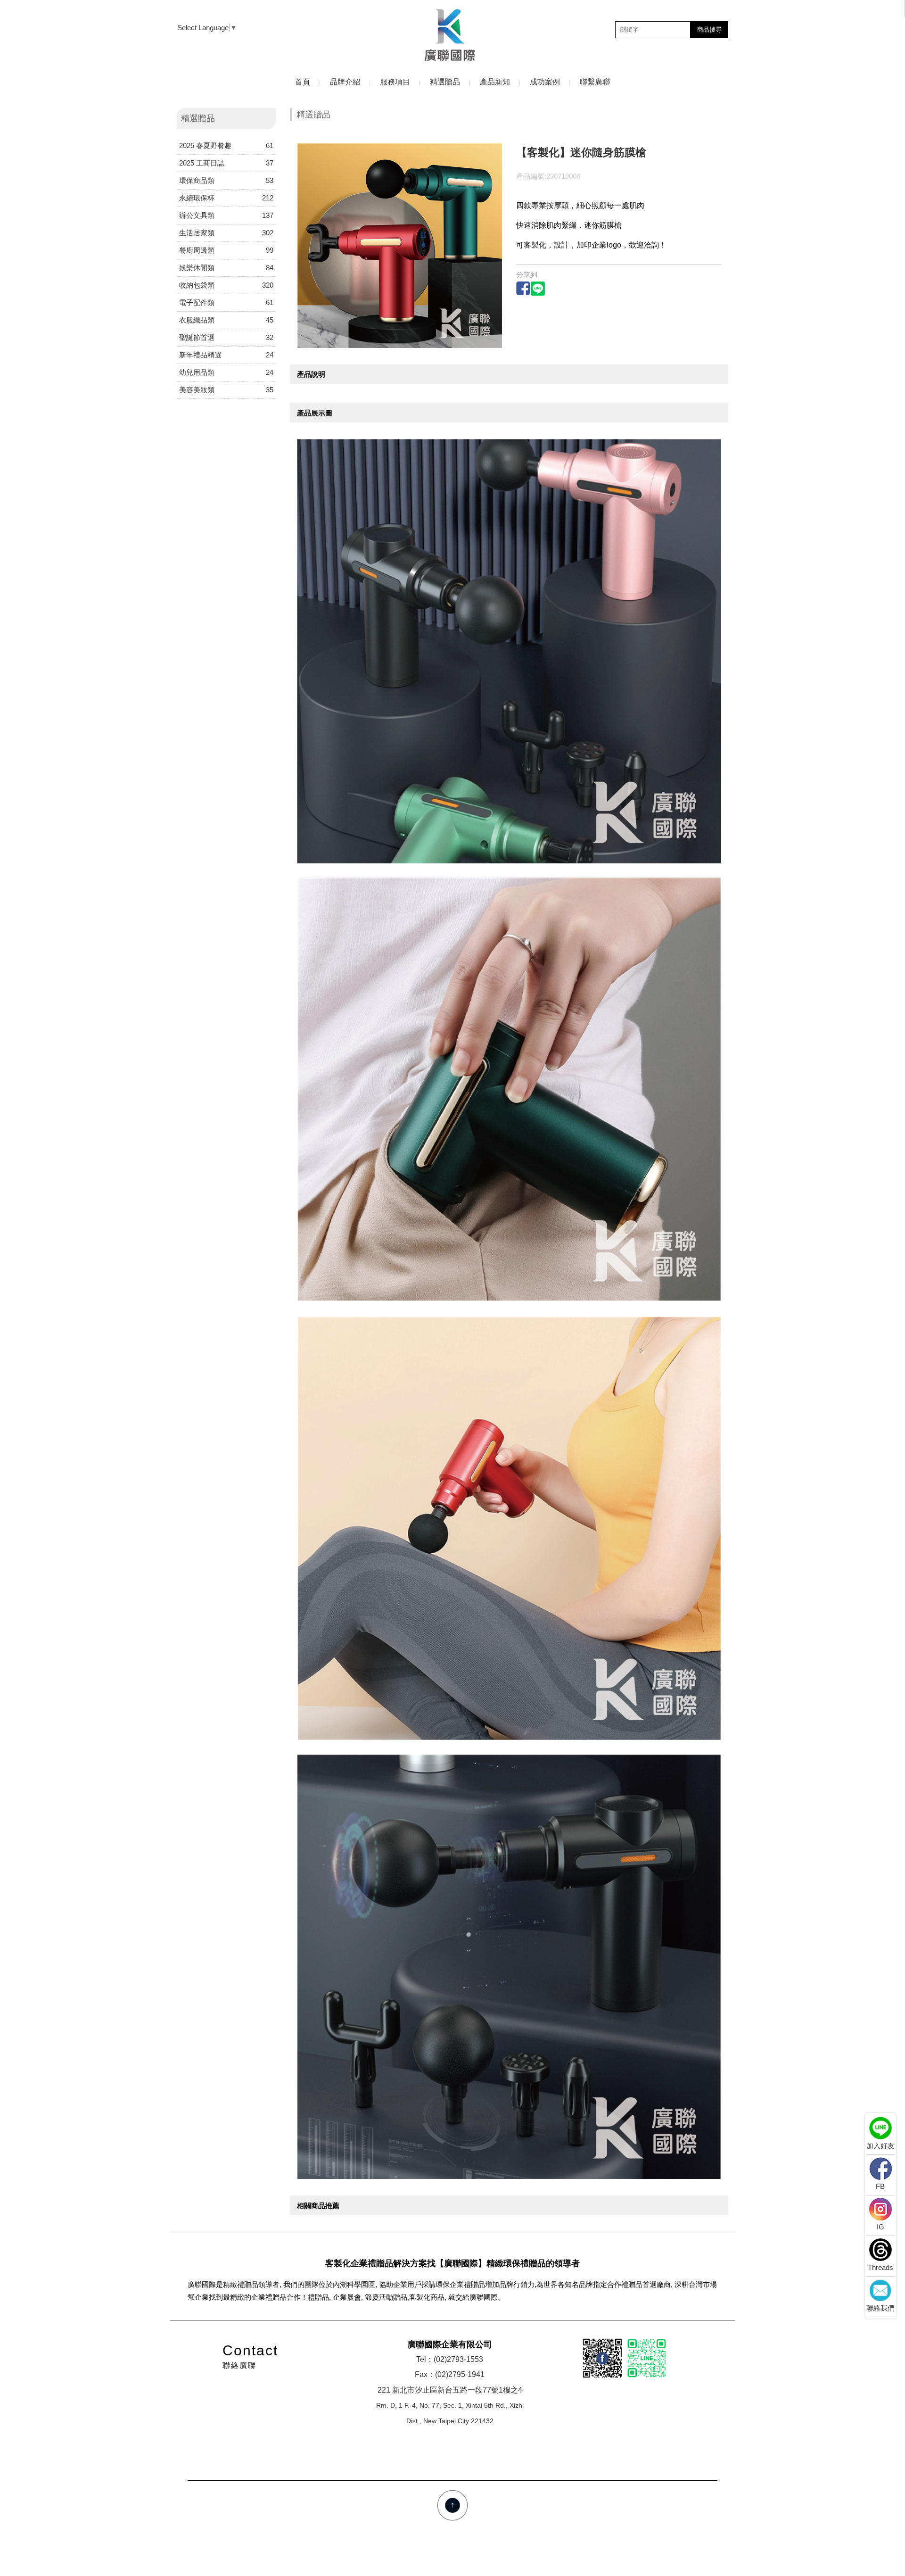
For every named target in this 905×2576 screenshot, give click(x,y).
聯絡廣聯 (250, 2356)
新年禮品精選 (226, 355)
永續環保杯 (226, 198)
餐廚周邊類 (226, 250)
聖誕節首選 (226, 337)
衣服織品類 (226, 320)
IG (880, 2227)
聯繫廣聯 (595, 82)
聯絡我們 (880, 2308)
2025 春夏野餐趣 (226, 145)
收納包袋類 (226, 285)
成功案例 (545, 82)
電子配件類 (226, 302)
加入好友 (880, 2146)
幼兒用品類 (226, 372)
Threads (880, 2267)
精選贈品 (445, 82)
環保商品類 (226, 180)
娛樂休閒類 (226, 268)
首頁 (303, 82)
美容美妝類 (226, 390)
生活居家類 (226, 233)
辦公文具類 (226, 215)
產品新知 (495, 82)
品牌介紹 (345, 82)
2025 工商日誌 (226, 163)
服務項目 (395, 82)
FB (880, 2186)
